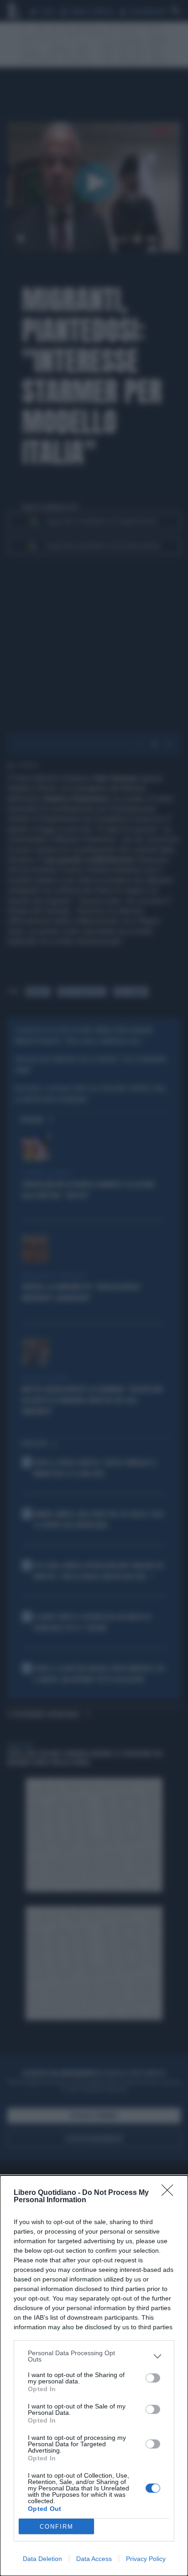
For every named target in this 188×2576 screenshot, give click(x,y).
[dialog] (94, 2376)
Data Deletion (42, 2559)
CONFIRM (57, 2527)
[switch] (153, 2378)
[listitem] (94, 2356)
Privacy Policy (146, 2559)
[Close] (170, 2193)
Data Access (94, 2559)
